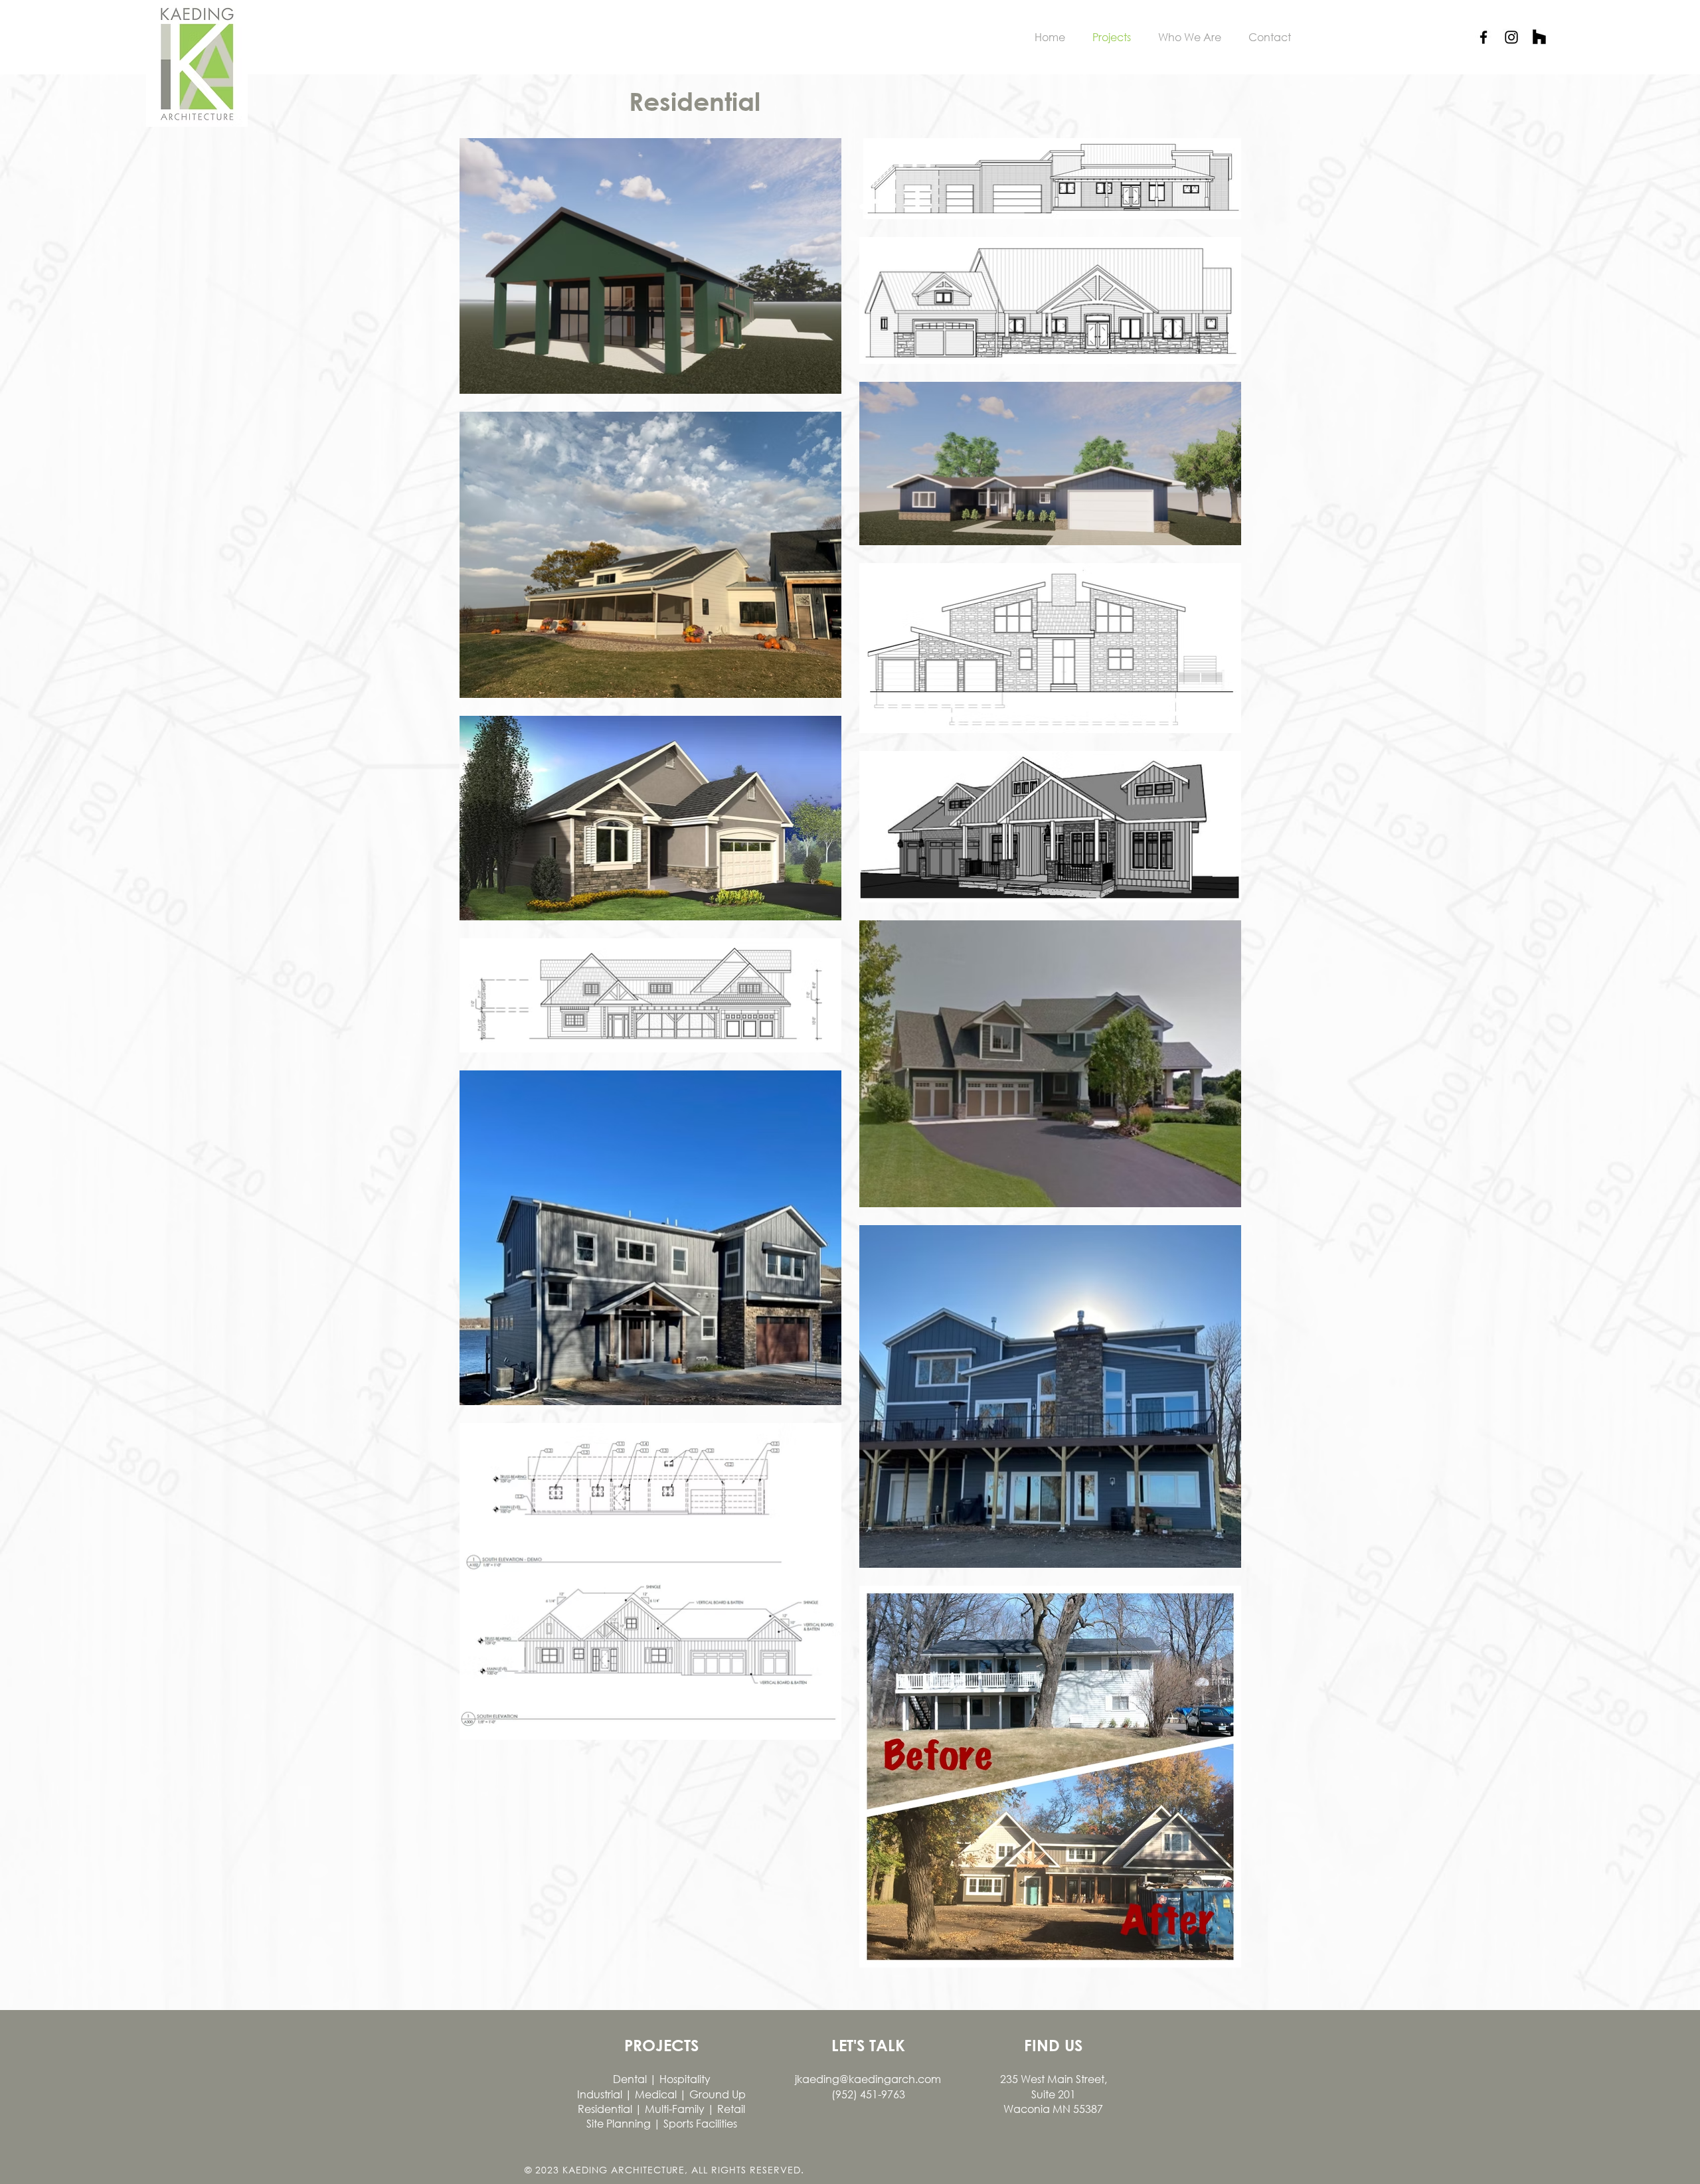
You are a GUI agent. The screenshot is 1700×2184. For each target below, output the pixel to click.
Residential (605, 2109)
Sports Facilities (699, 2123)
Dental (631, 2079)
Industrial (601, 2094)
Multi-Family (675, 2109)
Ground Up (718, 2094)
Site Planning (619, 2123)
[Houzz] (1539, 37)
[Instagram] (1511, 37)
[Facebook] (1484, 37)
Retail (731, 2109)
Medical (657, 2094)
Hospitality (685, 2079)
